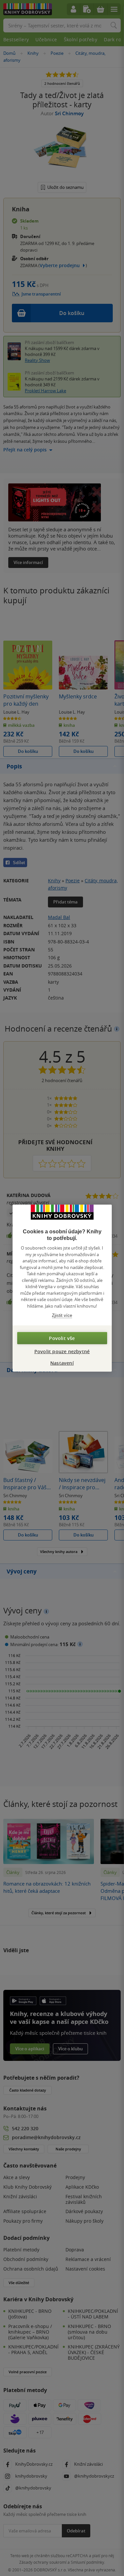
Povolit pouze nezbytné (62, 1351)
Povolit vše (62, 1338)
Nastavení (62, 1363)
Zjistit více (62, 1315)
